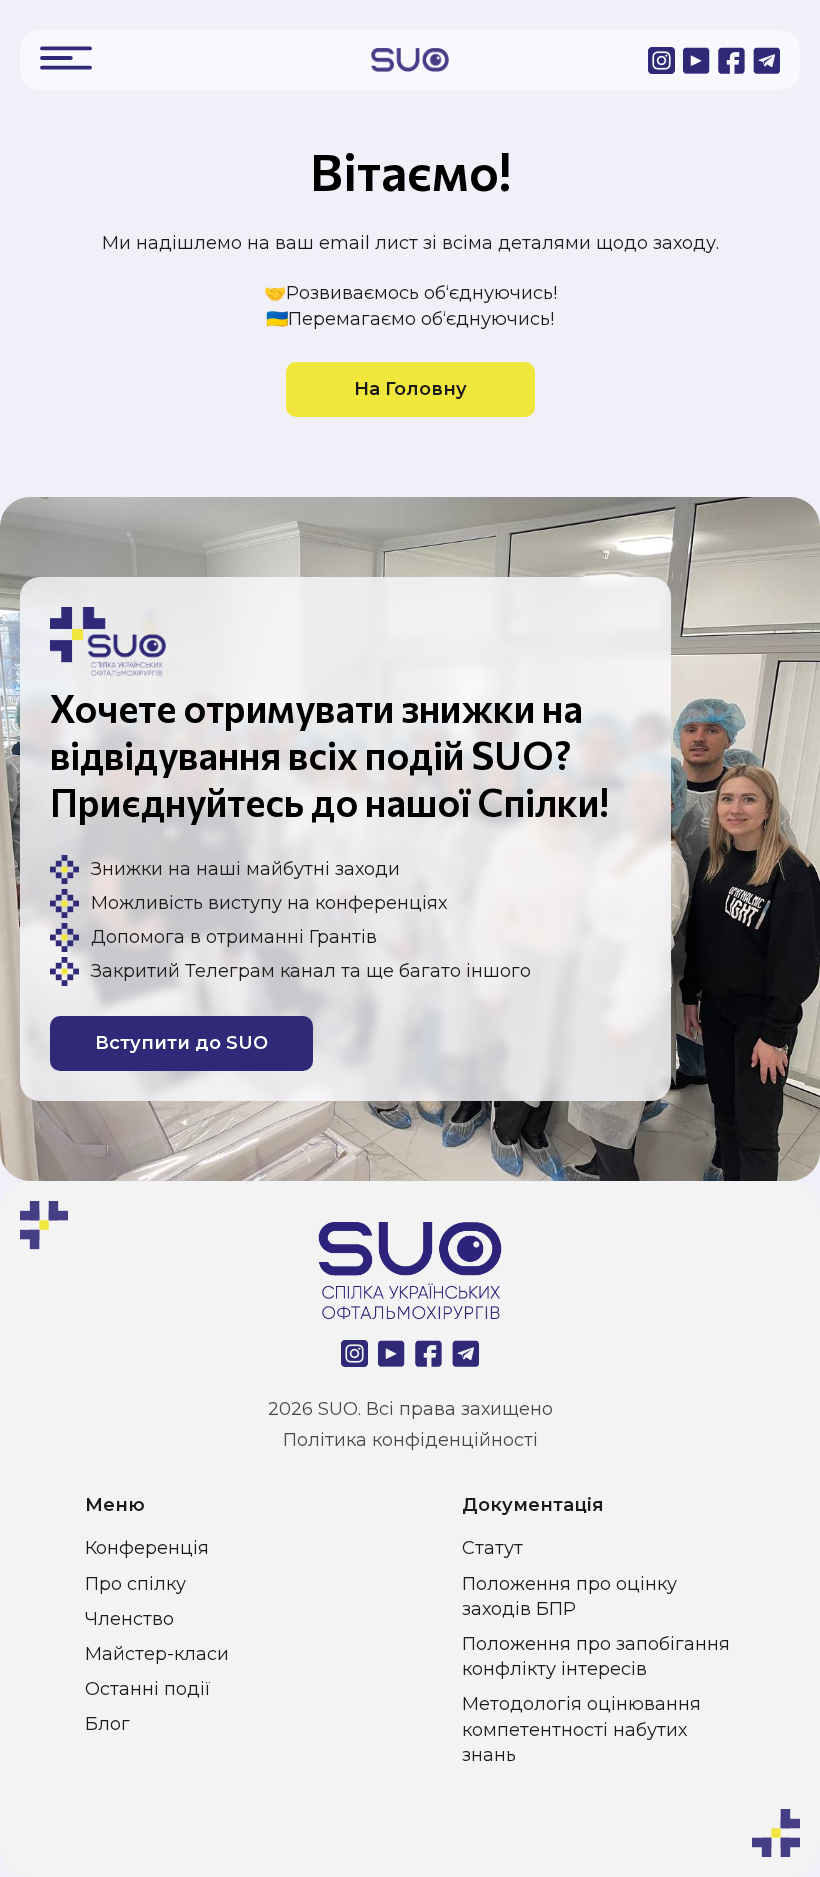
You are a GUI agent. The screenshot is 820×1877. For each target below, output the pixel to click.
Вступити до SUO (181, 1043)
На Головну (410, 389)
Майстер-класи (157, 1654)
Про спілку (135, 1584)
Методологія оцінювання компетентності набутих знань (581, 1729)
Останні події (148, 1689)
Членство (129, 1619)
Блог (107, 1724)
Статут (492, 1548)
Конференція (147, 1548)
